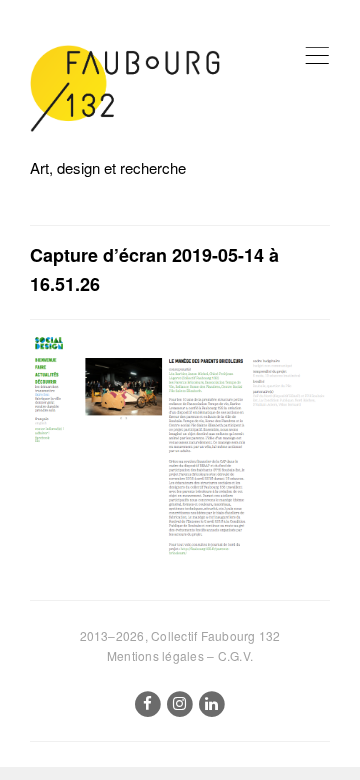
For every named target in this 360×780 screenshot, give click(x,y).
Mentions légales (155, 655)
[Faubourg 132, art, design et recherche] (125, 88)
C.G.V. (235, 655)
